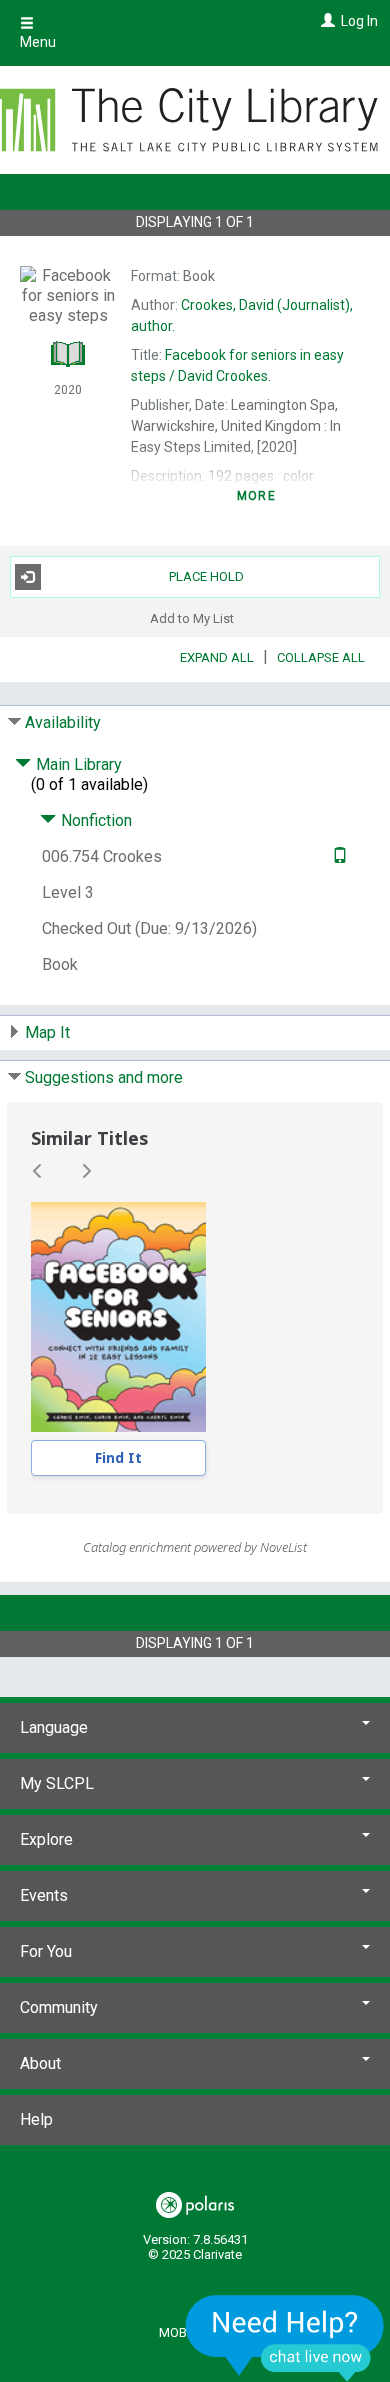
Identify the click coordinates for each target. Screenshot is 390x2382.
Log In (359, 21)
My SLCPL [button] (57, 1783)
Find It (118, 1457)
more (256, 496)
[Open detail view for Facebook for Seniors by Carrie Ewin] (118, 1317)
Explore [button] (46, 1839)
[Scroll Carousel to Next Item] (86, 1171)
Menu (38, 42)
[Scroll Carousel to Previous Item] (38, 1171)
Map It (47, 1032)
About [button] (40, 2063)
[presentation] (118, 1317)
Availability (63, 722)
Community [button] (59, 2007)
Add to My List (192, 618)
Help (36, 2119)
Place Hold (206, 576)
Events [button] (44, 1895)
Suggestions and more (104, 1077)
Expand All (217, 657)
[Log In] (325, 21)
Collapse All (321, 657)
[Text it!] (337, 856)
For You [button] (46, 1951)
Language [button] (54, 1727)
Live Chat (285, 2337)
